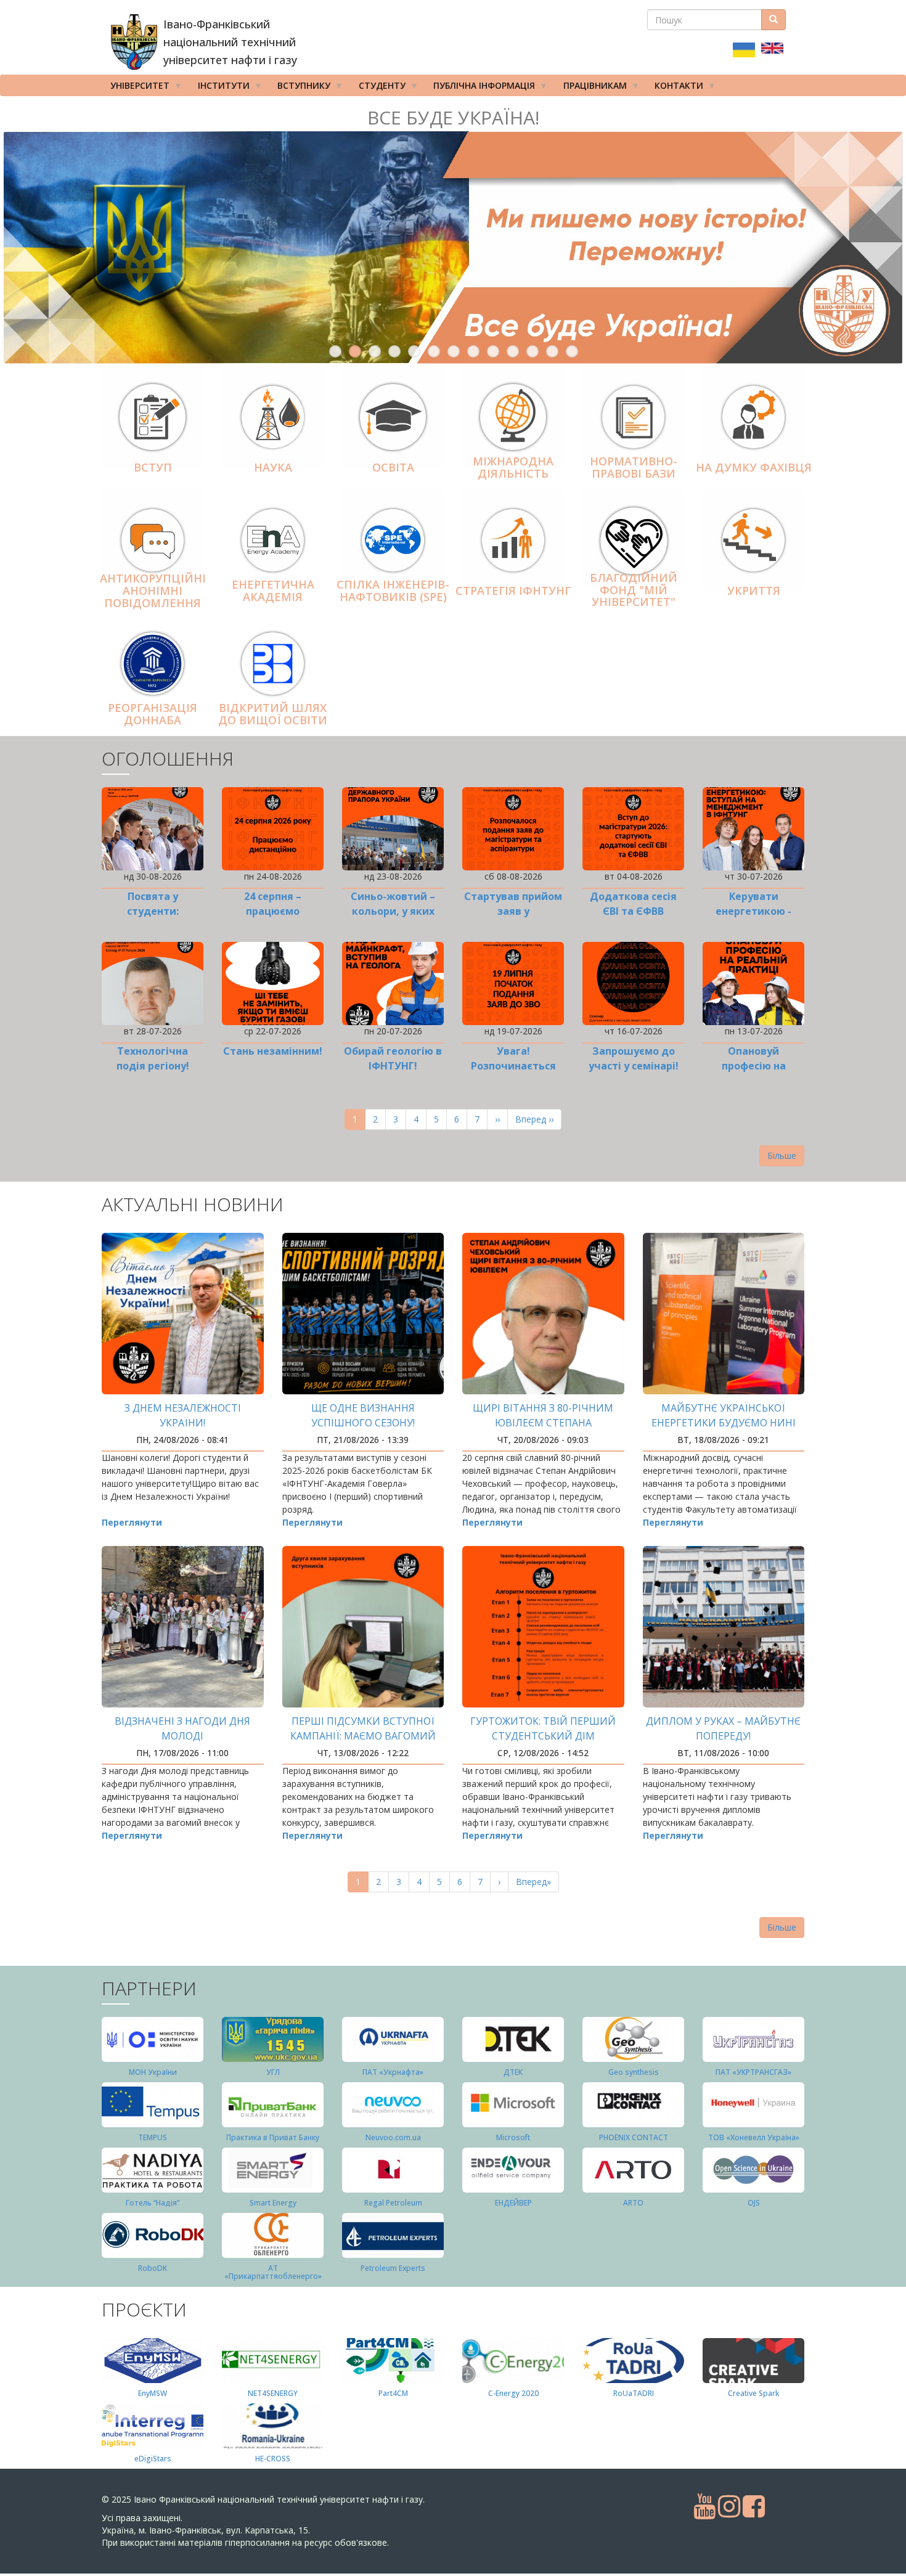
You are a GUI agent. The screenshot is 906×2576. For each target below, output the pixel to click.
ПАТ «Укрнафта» (393, 2072)
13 (572, 351)
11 (533, 351)
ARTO (633, 2203)
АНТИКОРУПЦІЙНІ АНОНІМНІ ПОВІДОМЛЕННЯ (153, 591)
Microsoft (513, 2137)
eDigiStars (153, 2459)
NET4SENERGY (273, 2393)
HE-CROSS (273, 2459)
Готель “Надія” (153, 2203)
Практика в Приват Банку (273, 2137)
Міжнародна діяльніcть (513, 467)
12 (552, 351)
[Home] (134, 42)
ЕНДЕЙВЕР (513, 2203)
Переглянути (132, 1522)
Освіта (393, 467)
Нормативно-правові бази (634, 467)
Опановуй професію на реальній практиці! (753, 1066)
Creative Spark (753, 2393)
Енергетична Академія (273, 591)
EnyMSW (153, 2393)
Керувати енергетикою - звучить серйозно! (753, 911)
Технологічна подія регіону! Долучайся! (153, 1066)
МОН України (153, 2072)
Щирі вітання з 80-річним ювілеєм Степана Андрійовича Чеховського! (543, 1423)
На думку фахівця (754, 467)
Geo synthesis (634, 2072)
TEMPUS (153, 2137)
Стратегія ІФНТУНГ (513, 591)
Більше (782, 1155)
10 (513, 351)
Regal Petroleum (393, 2203)
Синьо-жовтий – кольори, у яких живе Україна (393, 911)
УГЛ (273, 2072)
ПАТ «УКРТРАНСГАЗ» (753, 2072)
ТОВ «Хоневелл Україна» (754, 2137)
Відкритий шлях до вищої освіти (273, 714)
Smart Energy (273, 2203)
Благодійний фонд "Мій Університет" (634, 590)
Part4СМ (393, 2393)
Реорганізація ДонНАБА (153, 714)
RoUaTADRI (634, 2393)
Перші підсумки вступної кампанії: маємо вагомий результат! (363, 1736)
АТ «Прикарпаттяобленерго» (273, 2272)
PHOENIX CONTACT (634, 2137)
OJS (754, 2203)
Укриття (754, 591)
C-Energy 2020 (513, 2393)
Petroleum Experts (393, 2268)
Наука (273, 467)
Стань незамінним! (273, 1051)
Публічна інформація (480, 88)
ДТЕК (513, 2072)
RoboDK (153, 2268)
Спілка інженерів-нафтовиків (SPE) (393, 591)
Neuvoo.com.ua (393, 2137)
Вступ (153, 467)
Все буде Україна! (453, 117)
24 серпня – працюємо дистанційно (273, 911)
